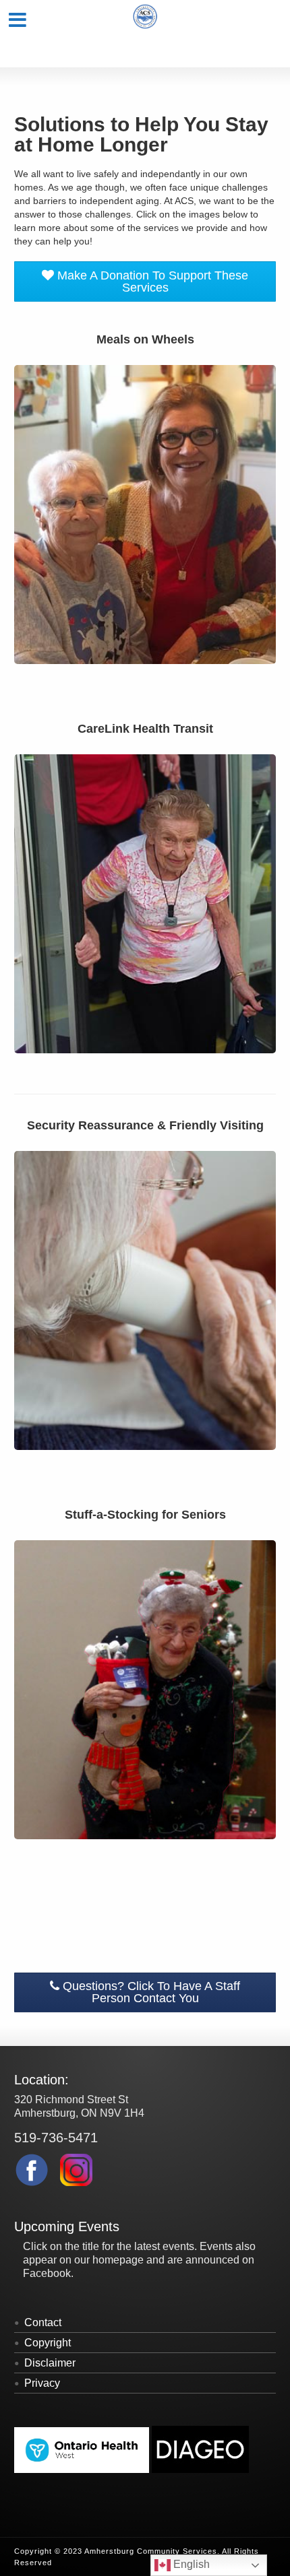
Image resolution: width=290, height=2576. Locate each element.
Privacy (42, 2383)
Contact (43, 2322)
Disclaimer (50, 2363)
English (190, 2564)
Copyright (48, 2343)
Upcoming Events (67, 2226)
